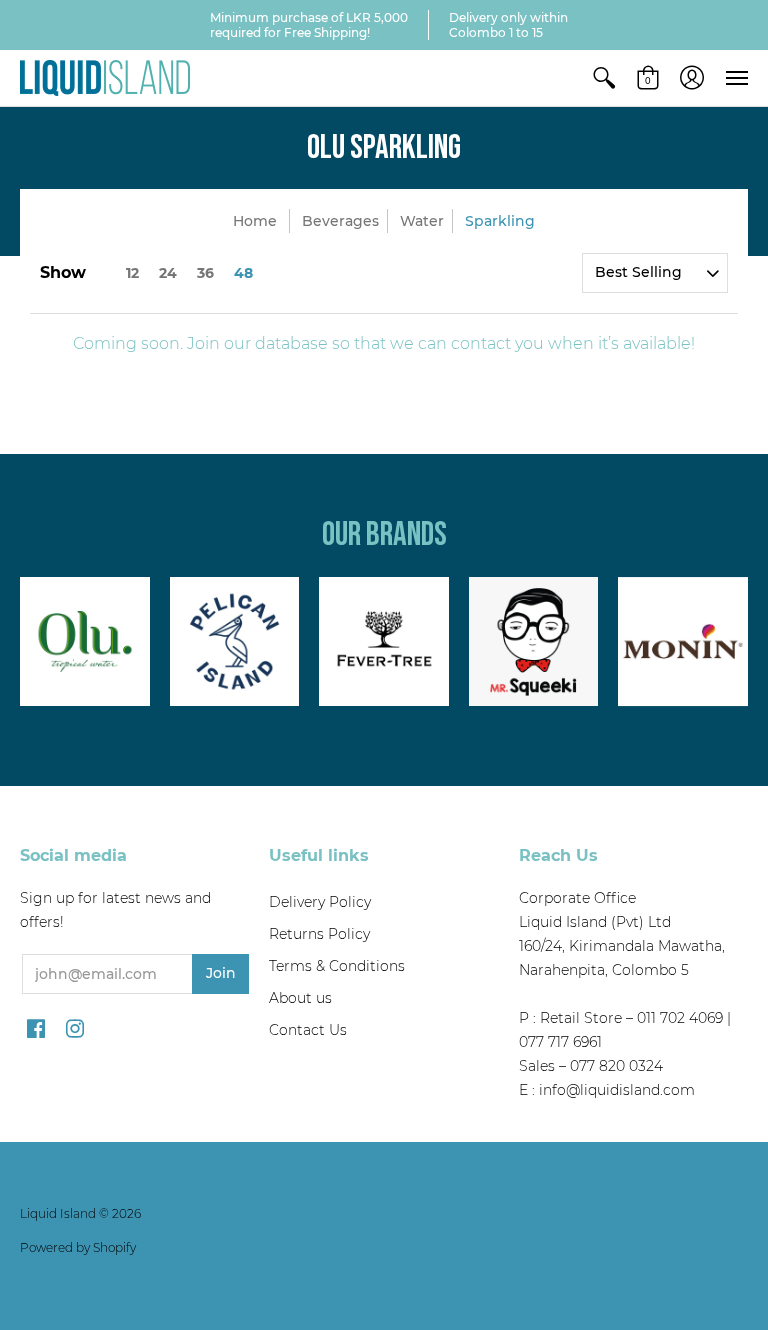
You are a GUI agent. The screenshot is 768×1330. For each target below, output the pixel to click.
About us (300, 998)
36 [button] (205, 273)
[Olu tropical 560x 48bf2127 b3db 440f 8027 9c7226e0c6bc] (85, 642)
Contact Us (308, 1030)
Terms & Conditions (337, 966)
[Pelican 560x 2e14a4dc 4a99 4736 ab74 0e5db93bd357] (235, 642)
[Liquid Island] (105, 78)
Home (255, 221)
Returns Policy (319, 934)
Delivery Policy (320, 902)
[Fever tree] (384, 642)
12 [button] (132, 273)
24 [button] (168, 273)
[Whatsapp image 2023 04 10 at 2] (534, 642)
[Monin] (683, 642)
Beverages (340, 221)
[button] (604, 78)
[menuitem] (604, 78)
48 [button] (243, 273)
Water (422, 221)
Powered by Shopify (78, 1247)
